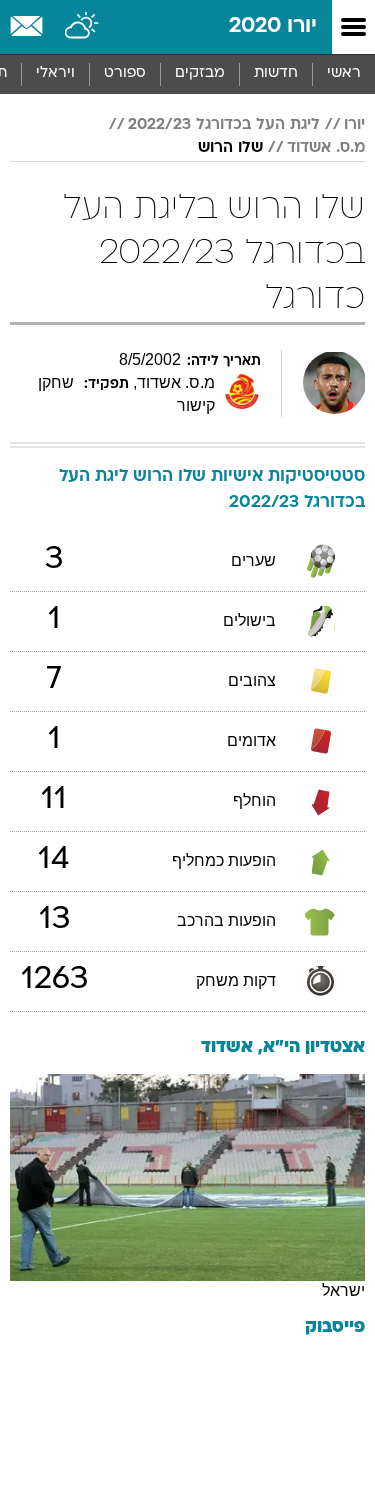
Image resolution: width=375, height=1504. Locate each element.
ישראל (343, 1290)
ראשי (344, 73)
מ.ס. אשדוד (326, 148)
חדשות (276, 73)
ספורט (125, 73)
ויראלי (55, 73)
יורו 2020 (273, 26)
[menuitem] (275, 74)
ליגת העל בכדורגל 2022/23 (224, 125)
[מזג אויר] (82, 27)
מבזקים (200, 73)
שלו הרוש (230, 148)
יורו (354, 125)
